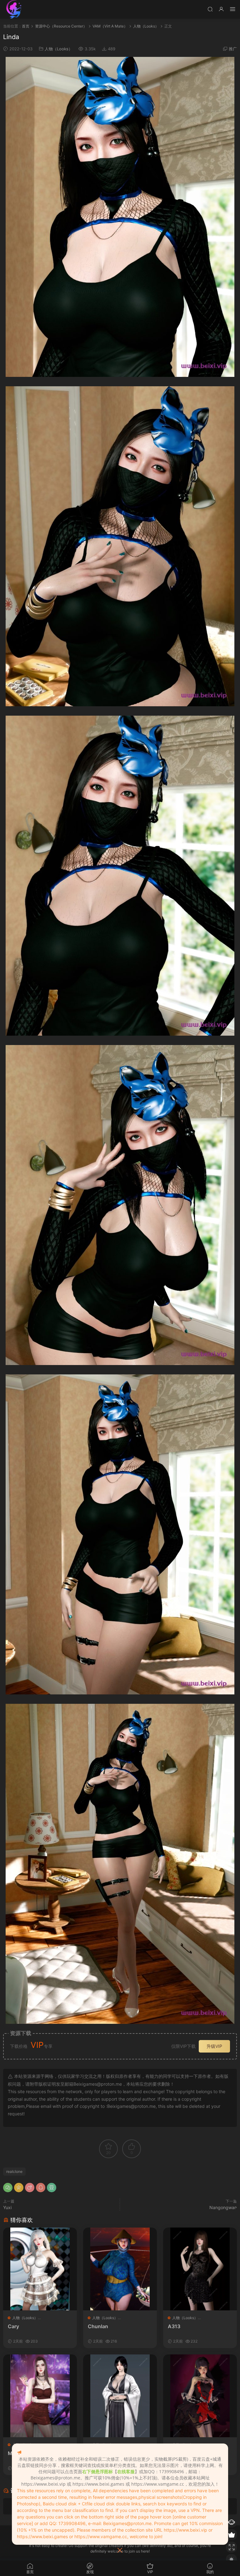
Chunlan (98, 2326)
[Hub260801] (120, 2396)
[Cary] (40, 2269)
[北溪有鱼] (14, 9)
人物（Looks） (59, 49)
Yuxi (7, 2207)
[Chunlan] (120, 2269)
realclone (14, 2171)
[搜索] (210, 9)
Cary (13, 2326)
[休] (200, 2396)
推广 (233, 49)
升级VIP (214, 2046)
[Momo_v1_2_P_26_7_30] (40, 2396)
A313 (174, 2326)
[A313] (200, 2269)
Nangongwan (223, 2207)
